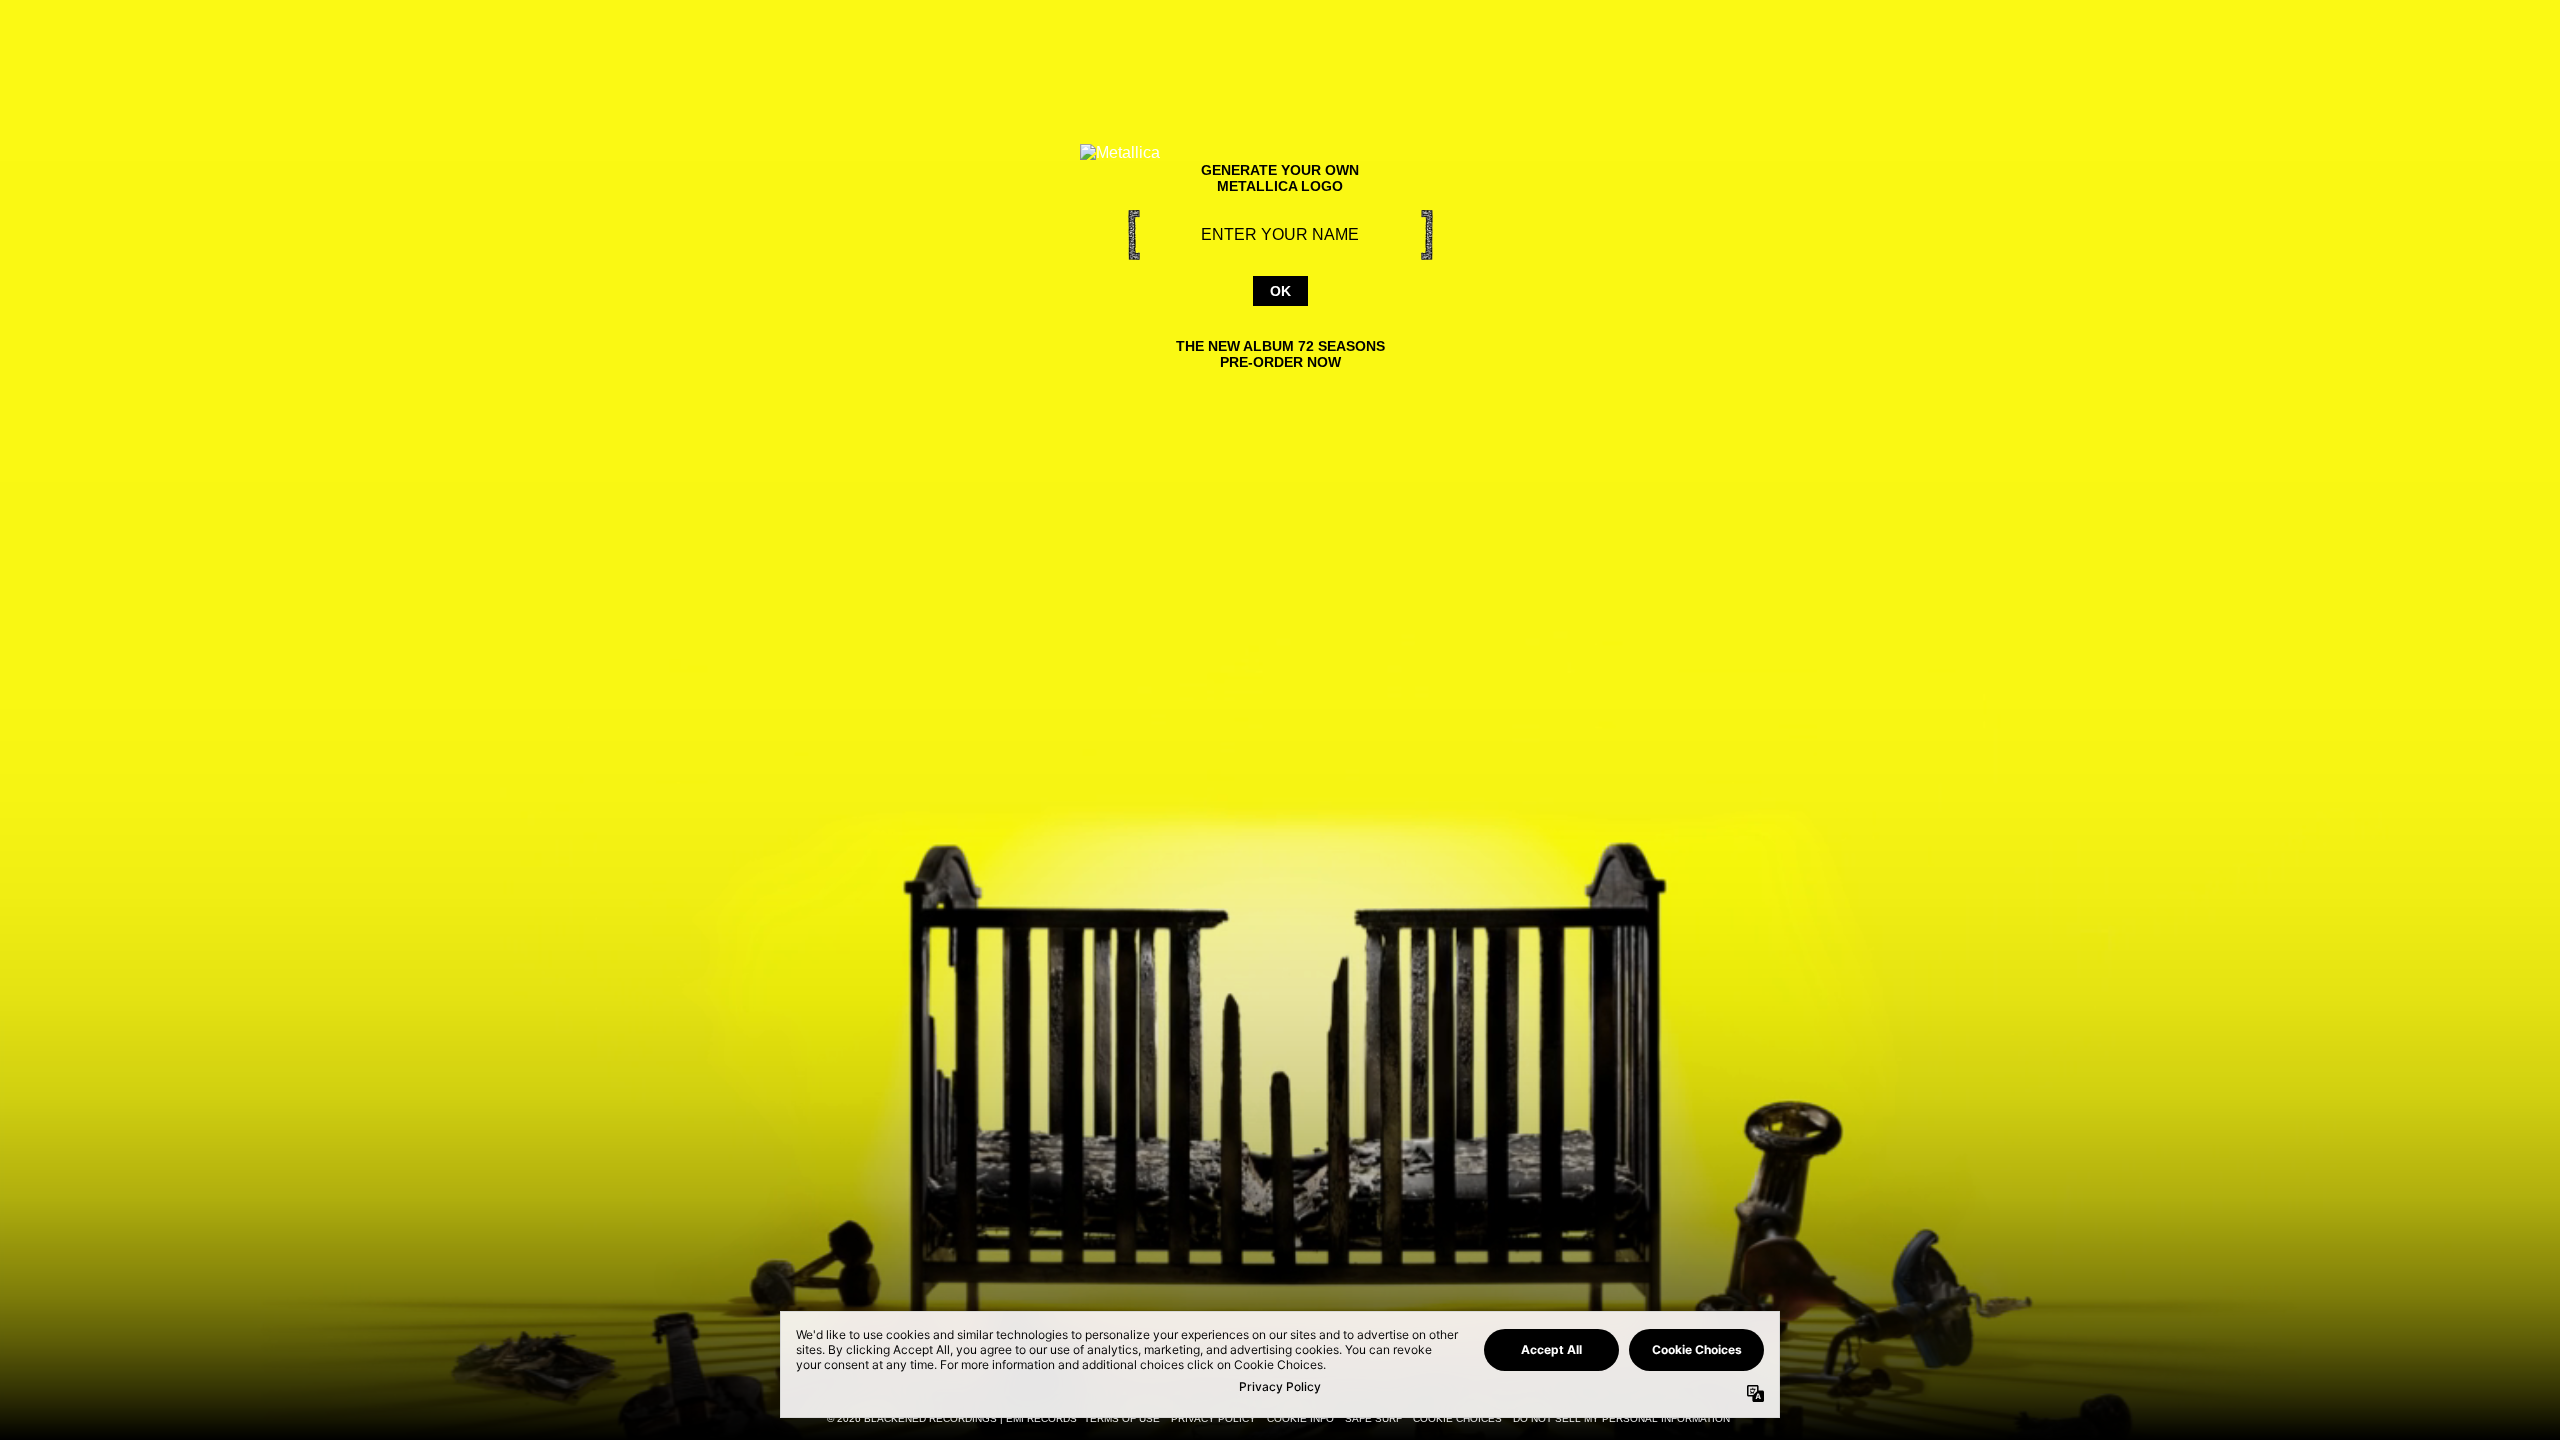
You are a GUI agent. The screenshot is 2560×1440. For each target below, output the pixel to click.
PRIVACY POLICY (1213, 1418)
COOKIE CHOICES (1457, 1418)
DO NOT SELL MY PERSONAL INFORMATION (1621, 1418)
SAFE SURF (1373, 1418)
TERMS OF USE (1122, 1418)
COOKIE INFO (1300, 1418)
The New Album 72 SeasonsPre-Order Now (1280, 354)
